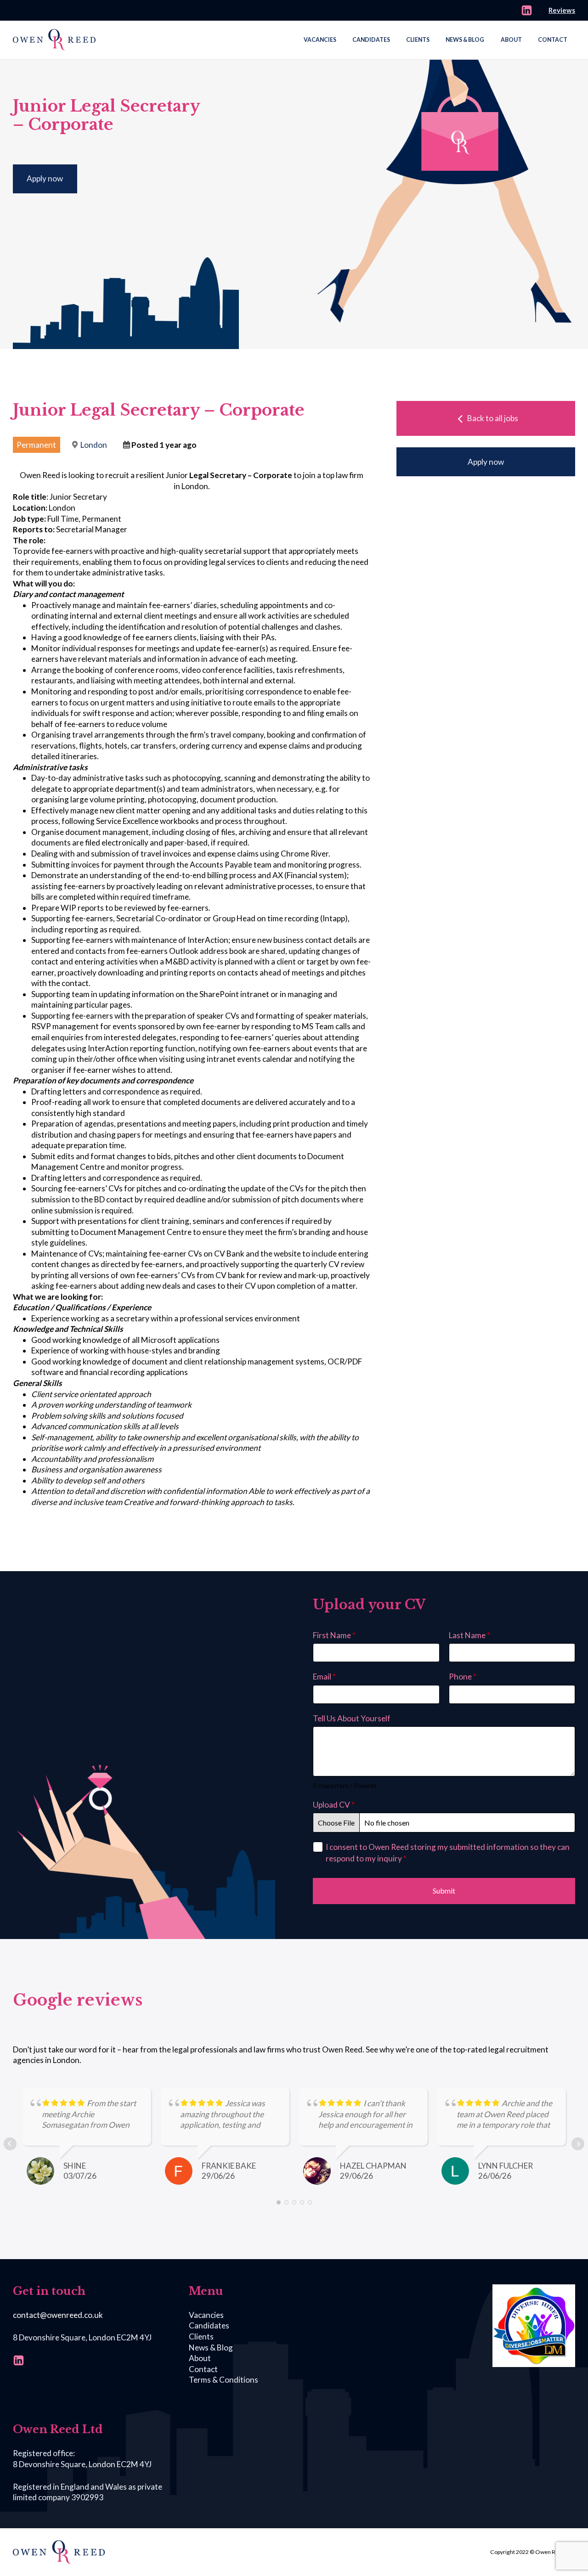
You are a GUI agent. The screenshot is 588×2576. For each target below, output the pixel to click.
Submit (444, 1891)
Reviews (562, 10)
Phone (463, 1677)
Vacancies (320, 40)
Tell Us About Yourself (352, 1718)
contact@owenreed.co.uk (58, 2315)
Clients (418, 40)
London (94, 445)
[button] (486, 418)
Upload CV (334, 1805)
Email (324, 1677)
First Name (334, 1635)
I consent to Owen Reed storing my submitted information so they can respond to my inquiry (448, 1852)
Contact (553, 40)
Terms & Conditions (223, 2380)
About (511, 40)
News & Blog (465, 40)
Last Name (469, 1635)
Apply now (45, 178)
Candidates (371, 40)
